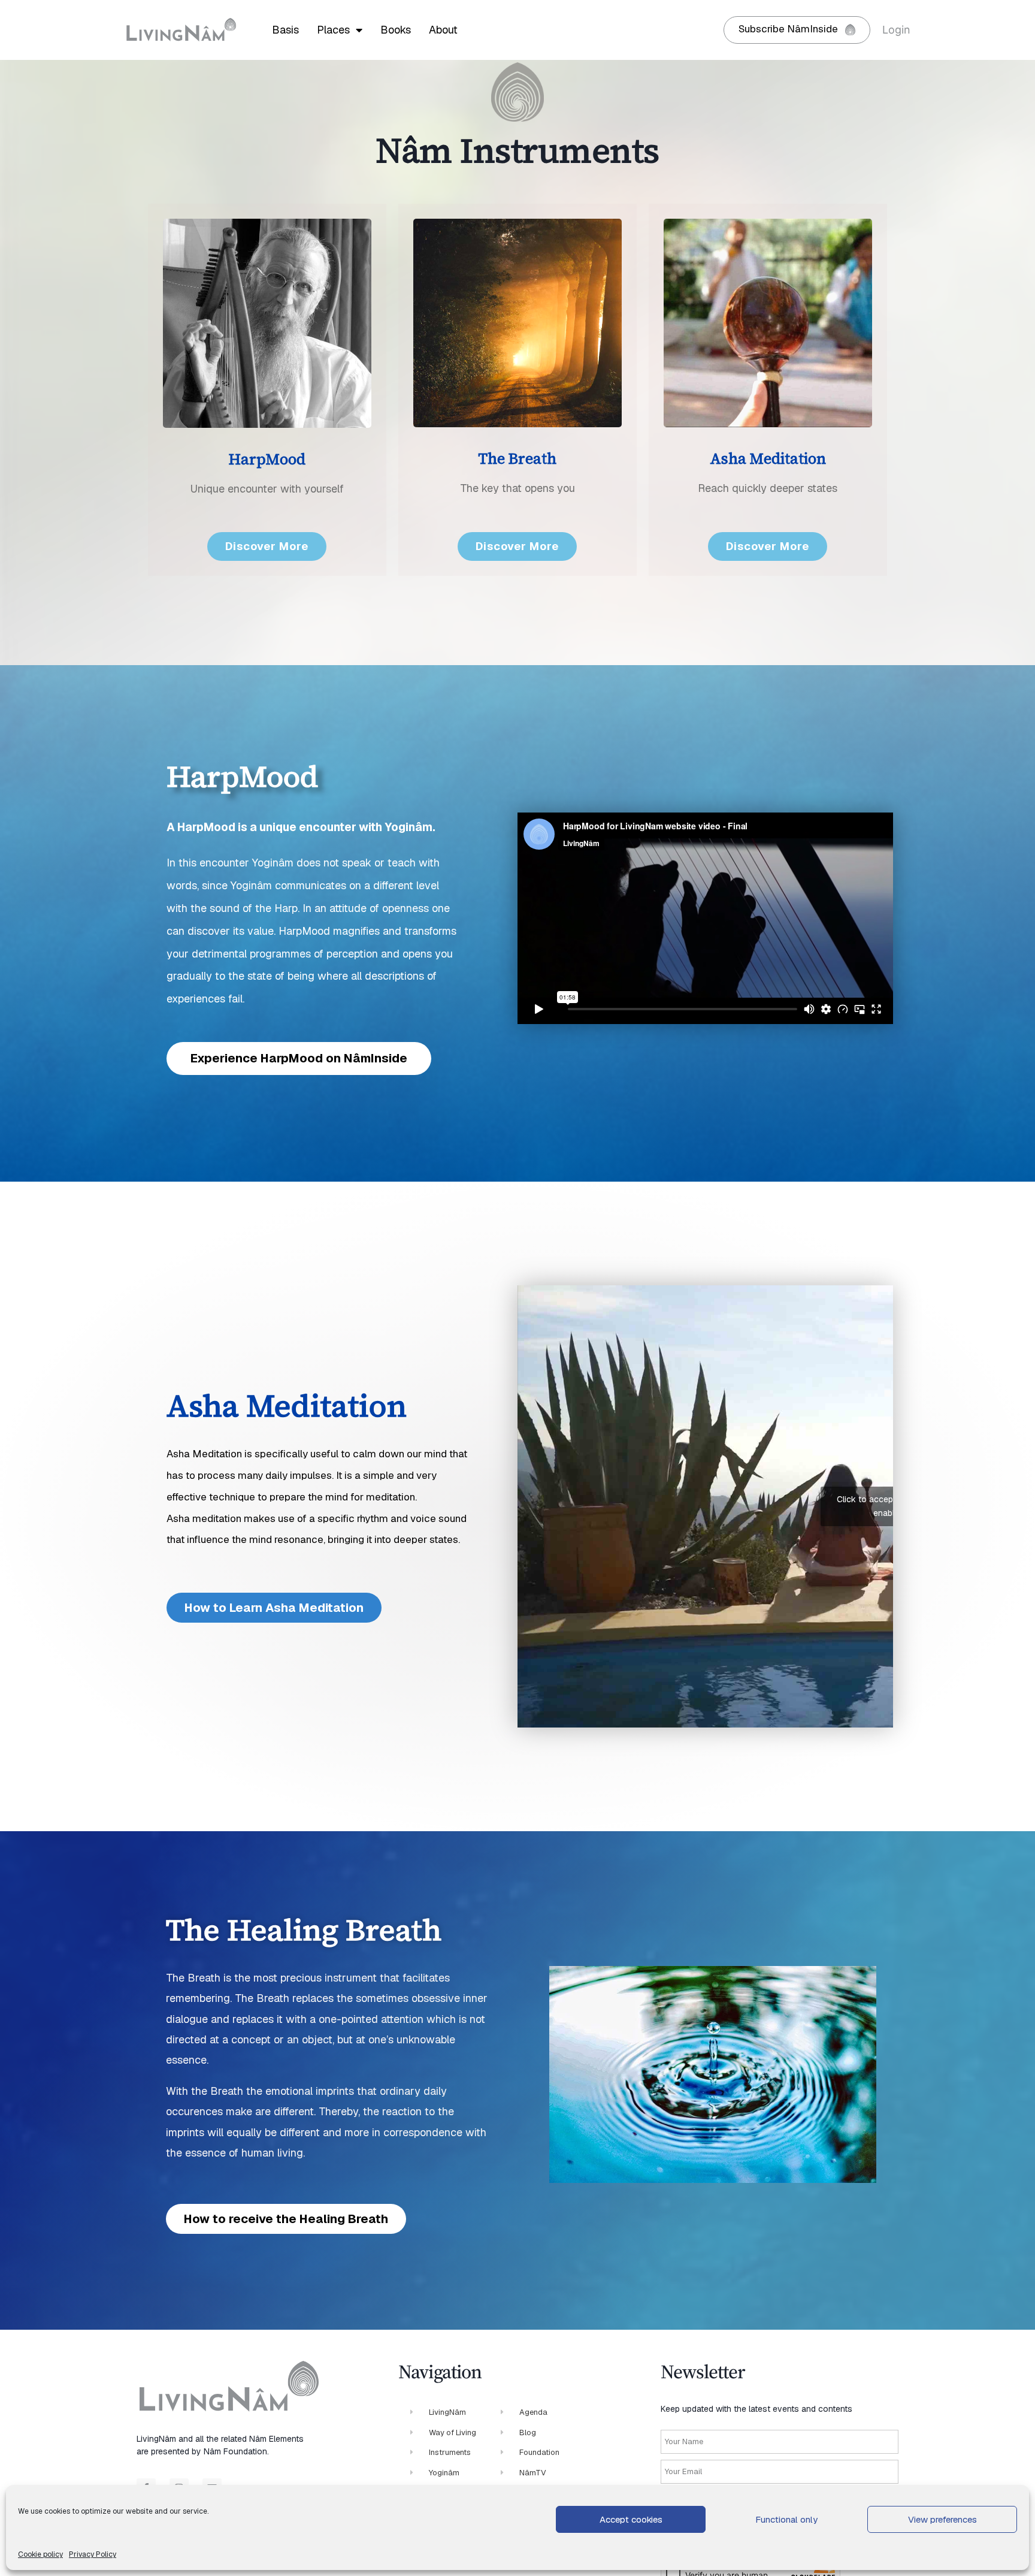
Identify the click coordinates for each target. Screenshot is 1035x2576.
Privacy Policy (93, 2554)
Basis (285, 30)
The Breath (517, 458)
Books (396, 30)
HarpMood (267, 459)
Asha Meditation (768, 458)
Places (333, 30)
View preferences (942, 2519)
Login (896, 30)
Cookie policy (40, 2554)
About (443, 30)
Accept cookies (631, 2519)
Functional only (786, 2519)
